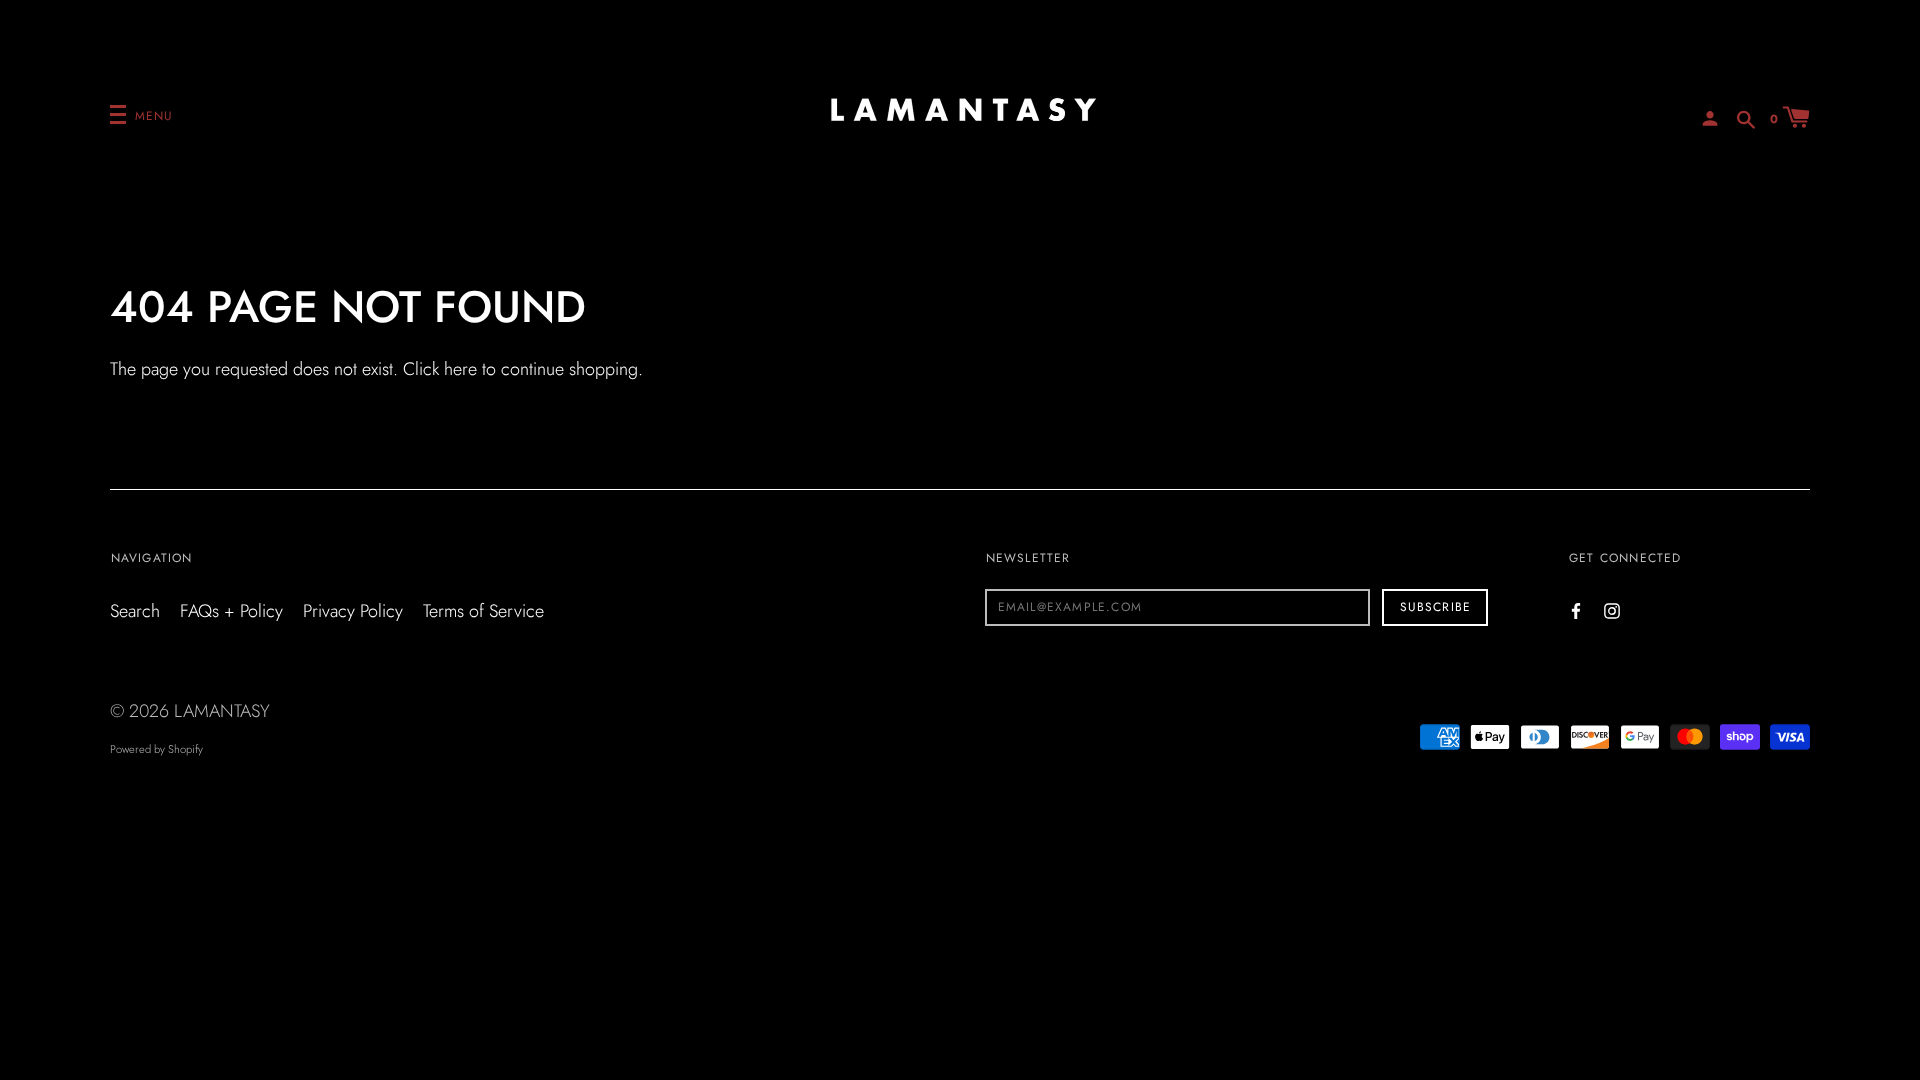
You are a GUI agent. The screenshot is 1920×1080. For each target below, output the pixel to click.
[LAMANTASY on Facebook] (1576, 609)
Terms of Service (483, 611)
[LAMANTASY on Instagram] (1612, 609)
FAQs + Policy (231, 611)
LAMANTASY (222, 711)
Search (135, 611)
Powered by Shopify (156, 749)
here (460, 369)
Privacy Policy (353, 611)
